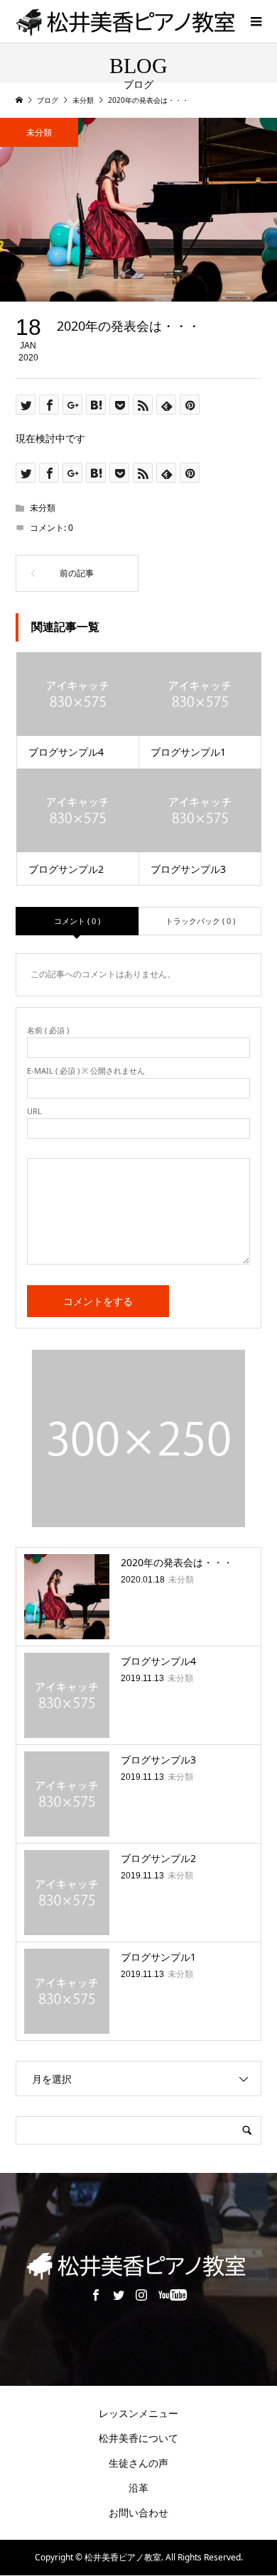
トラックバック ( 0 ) (200, 921)
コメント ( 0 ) (77, 921)
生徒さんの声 (138, 2463)
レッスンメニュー (138, 2413)
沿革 (138, 2488)
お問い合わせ (138, 2512)
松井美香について (138, 2438)
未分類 (39, 132)
